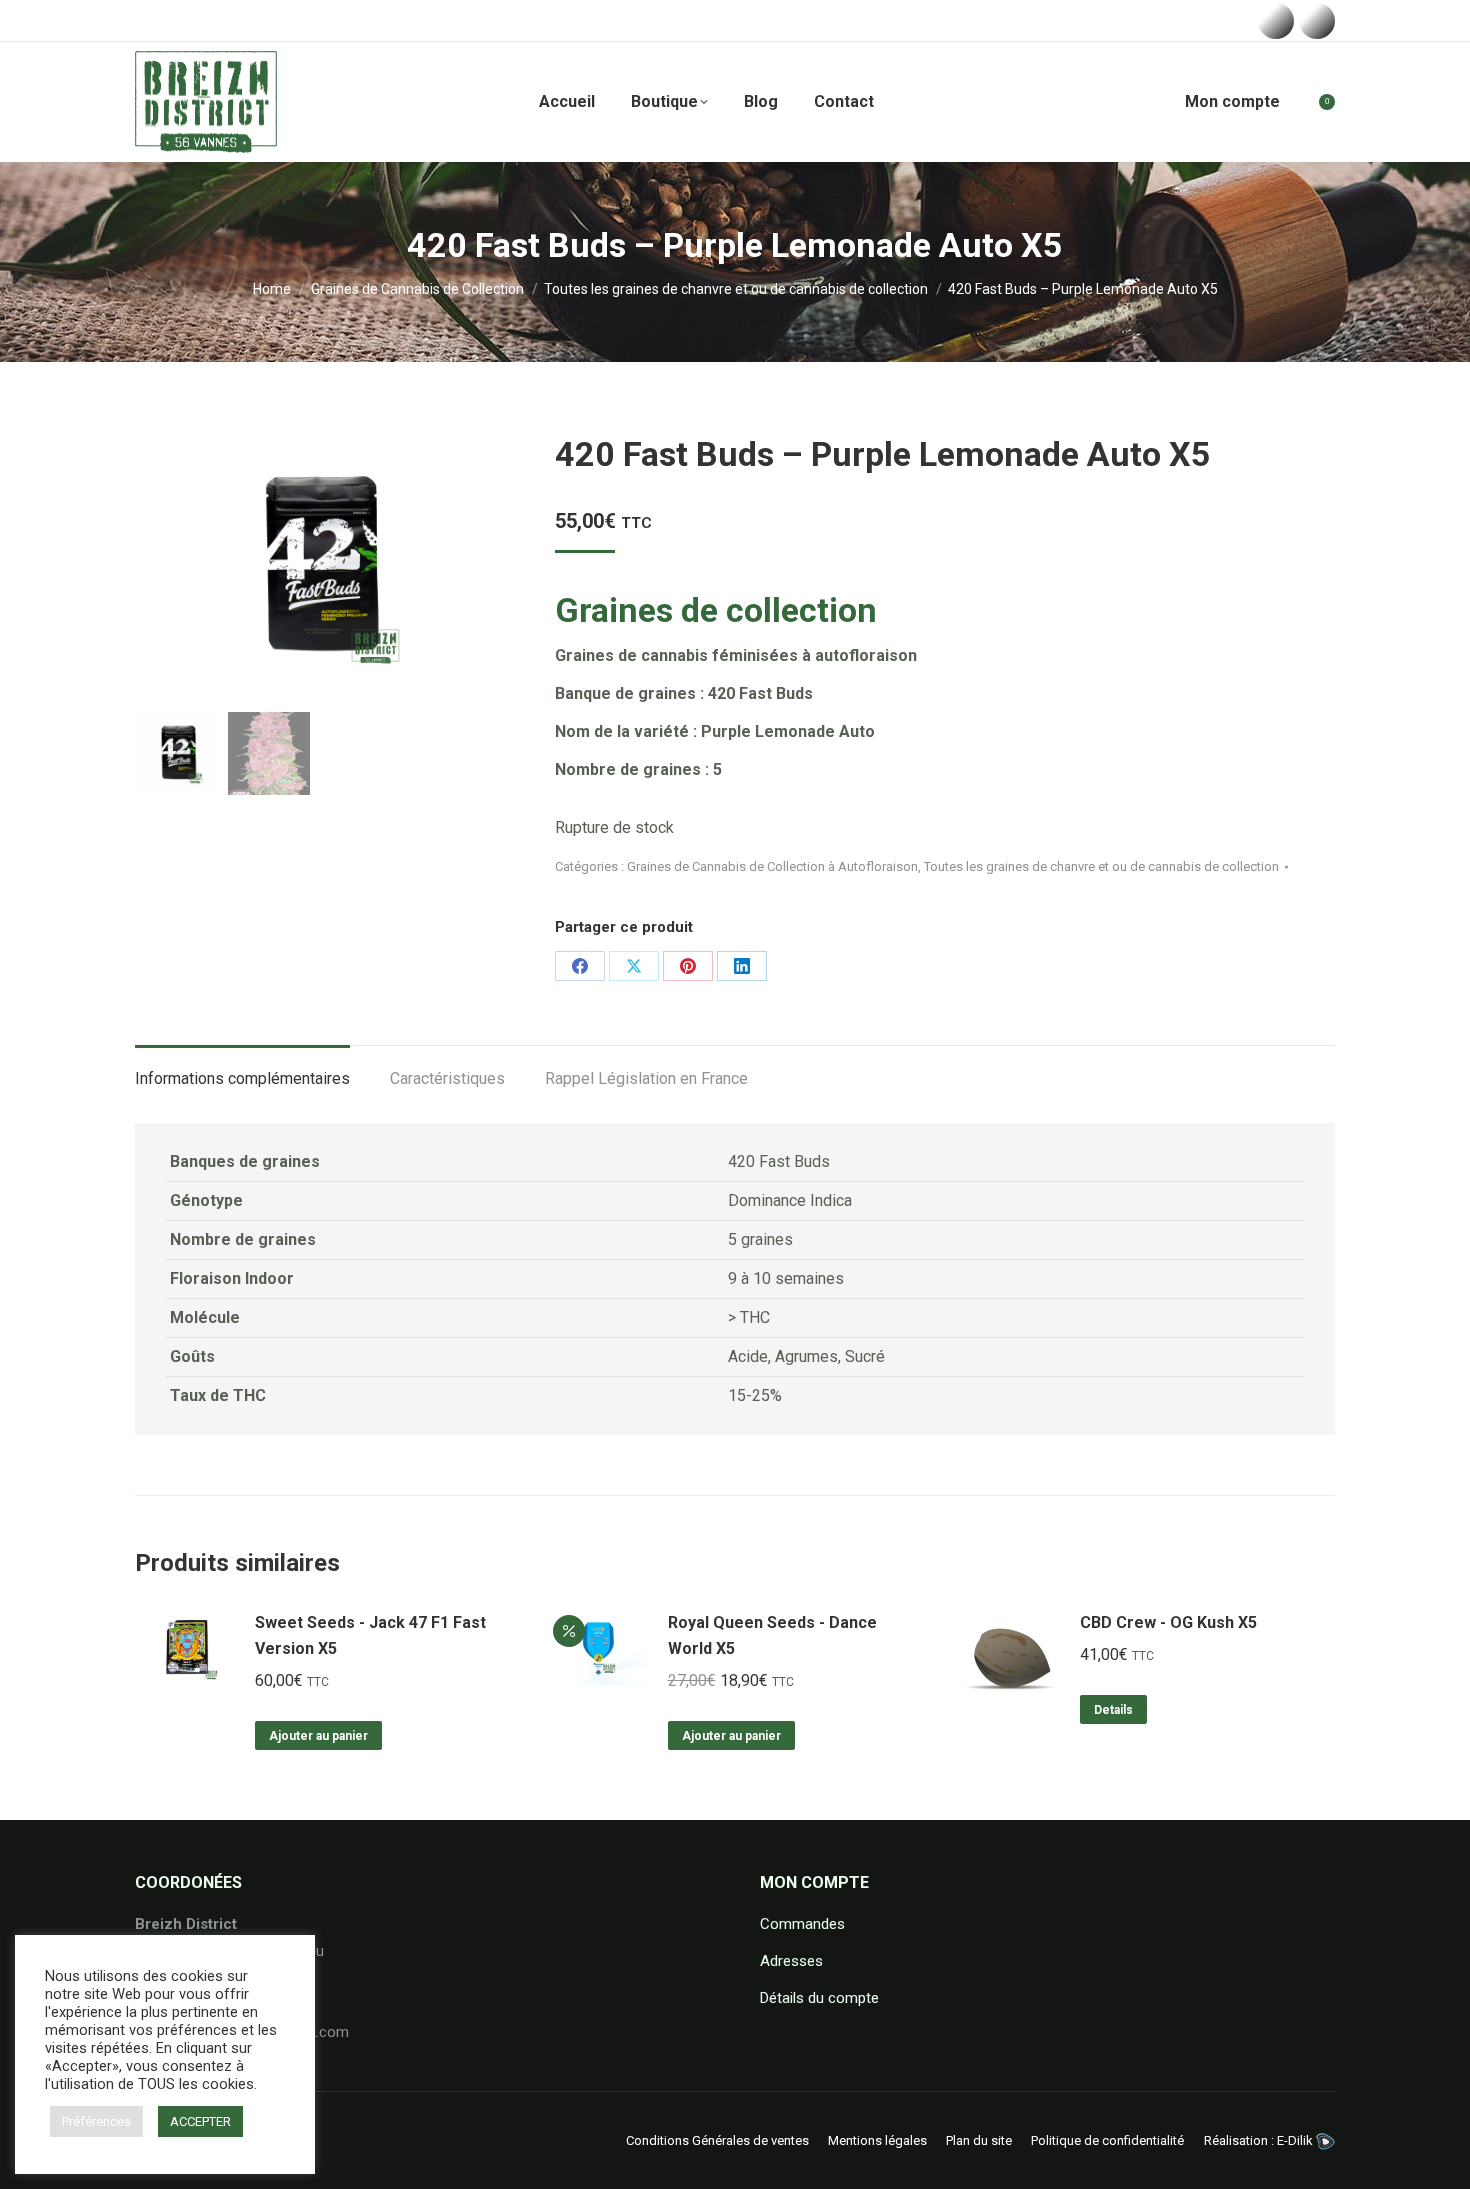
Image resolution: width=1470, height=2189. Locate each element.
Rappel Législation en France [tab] (646, 1078)
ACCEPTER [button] (200, 2121)
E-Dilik (1296, 2140)
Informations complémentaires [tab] (242, 1078)
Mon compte (1232, 101)
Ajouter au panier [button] (318, 1736)
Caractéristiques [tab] (447, 1078)
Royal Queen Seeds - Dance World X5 (772, 1635)
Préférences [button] (96, 2121)
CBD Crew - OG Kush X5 (1168, 1622)
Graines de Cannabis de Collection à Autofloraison (772, 866)
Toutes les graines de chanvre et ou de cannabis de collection (1101, 866)
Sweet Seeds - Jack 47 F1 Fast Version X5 (370, 1635)
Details (1113, 1710)
